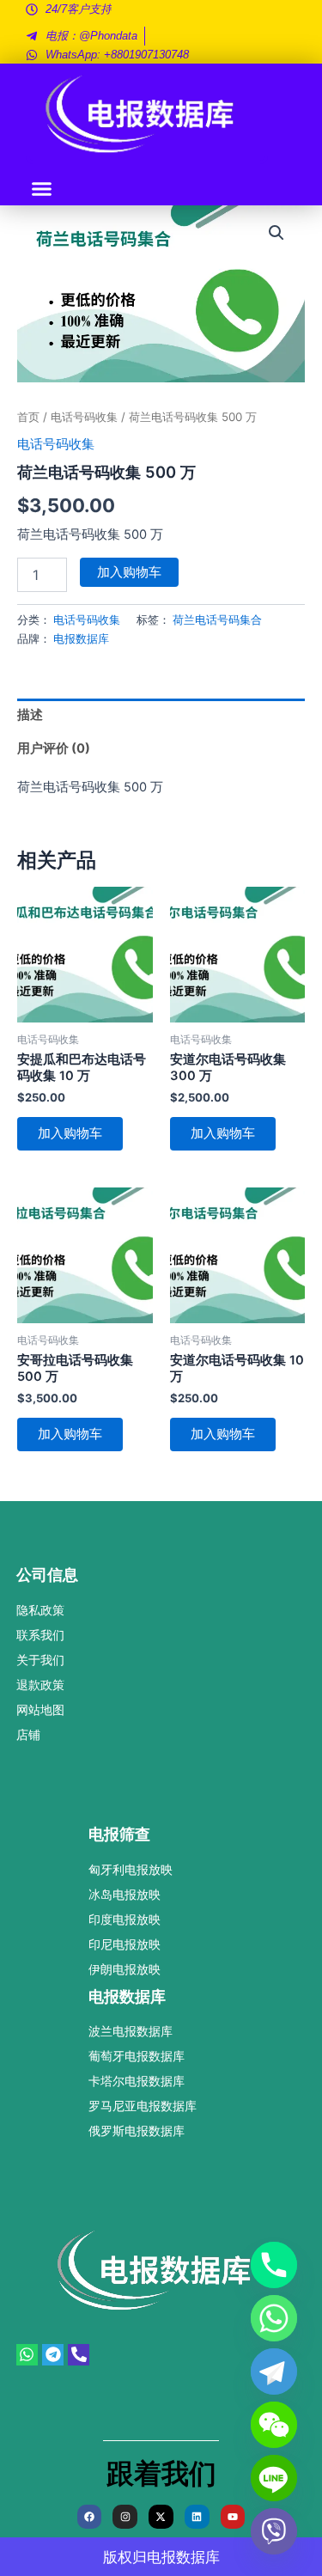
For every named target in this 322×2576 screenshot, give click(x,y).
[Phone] (274, 2265)
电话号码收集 (84, 417)
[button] (42, 189)
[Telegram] (274, 2372)
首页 (28, 417)
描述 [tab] (30, 715)
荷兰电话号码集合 (217, 620)
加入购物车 (129, 572)
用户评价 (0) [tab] (54, 748)
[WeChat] (274, 2425)
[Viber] (274, 2531)
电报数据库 (81, 638)
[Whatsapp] (274, 2318)
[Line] (274, 2478)
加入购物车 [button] (70, 1133)
